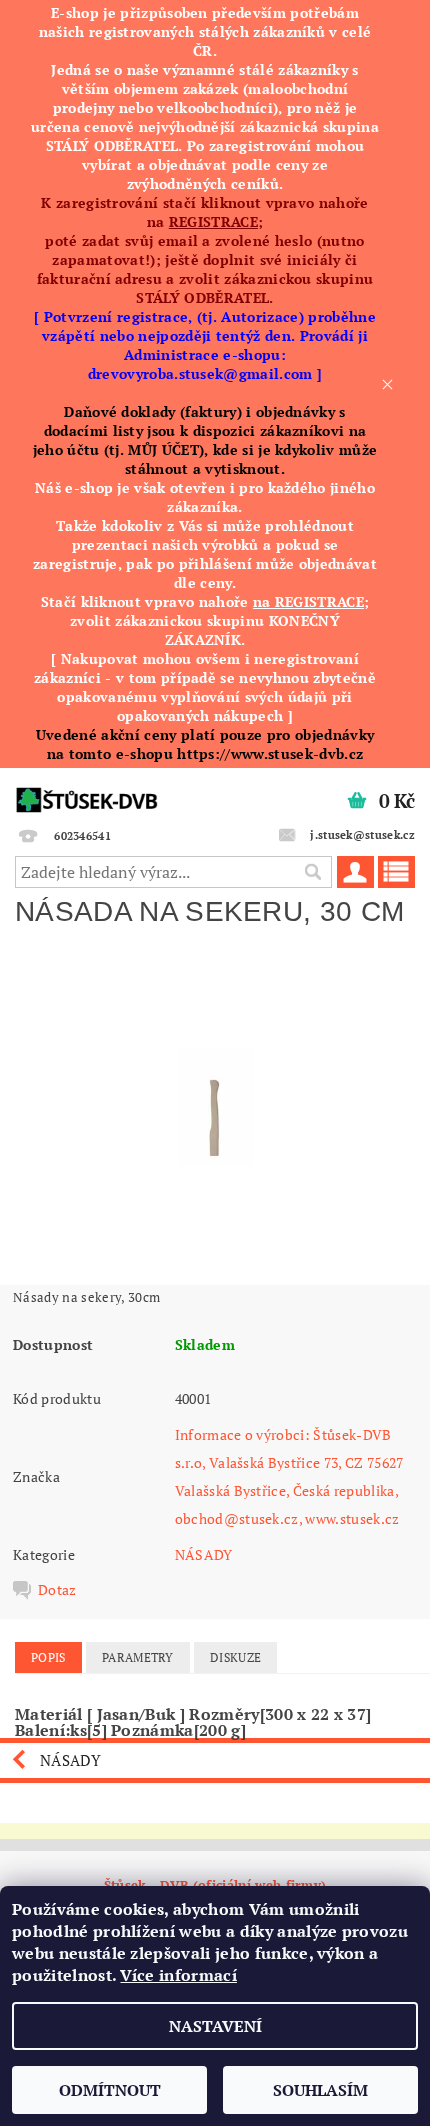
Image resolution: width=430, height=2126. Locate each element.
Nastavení (215, 2026)
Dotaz (57, 1590)
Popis (48, 1657)
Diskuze (235, 1657)
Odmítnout (110, 2090)
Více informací (178, 1975)
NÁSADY (204, 1554)
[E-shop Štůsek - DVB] (86, 794)
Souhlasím (320, 2090)
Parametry (138, 1657)
